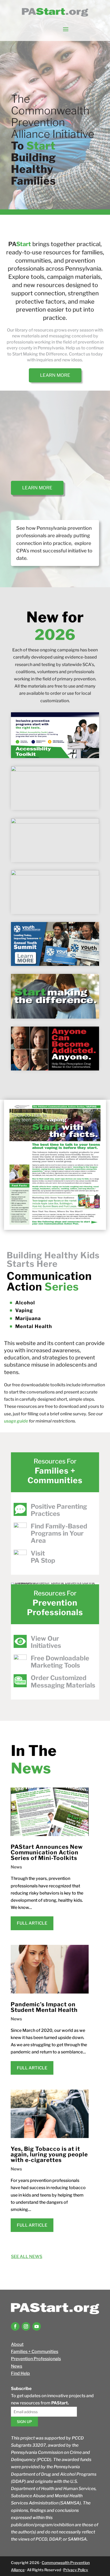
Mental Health (34, 1326)
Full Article (32, 1923)
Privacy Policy (76, 2570)
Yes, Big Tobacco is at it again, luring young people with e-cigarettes (49, 2154)
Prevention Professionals (36, 2359)
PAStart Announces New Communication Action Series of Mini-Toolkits (47, 1852)
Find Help (20, 2373)
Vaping (24, 1310)
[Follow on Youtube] (37, 2326)
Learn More (55, 375)
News (16, 1867)
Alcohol (25, 1303)
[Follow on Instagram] (26, 2326)
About (17, 2344)
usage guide (16, 1421)
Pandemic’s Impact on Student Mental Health (44, 2007)
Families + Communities (35, 2352)
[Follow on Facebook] (15, 2326)
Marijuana (28, 1318)
